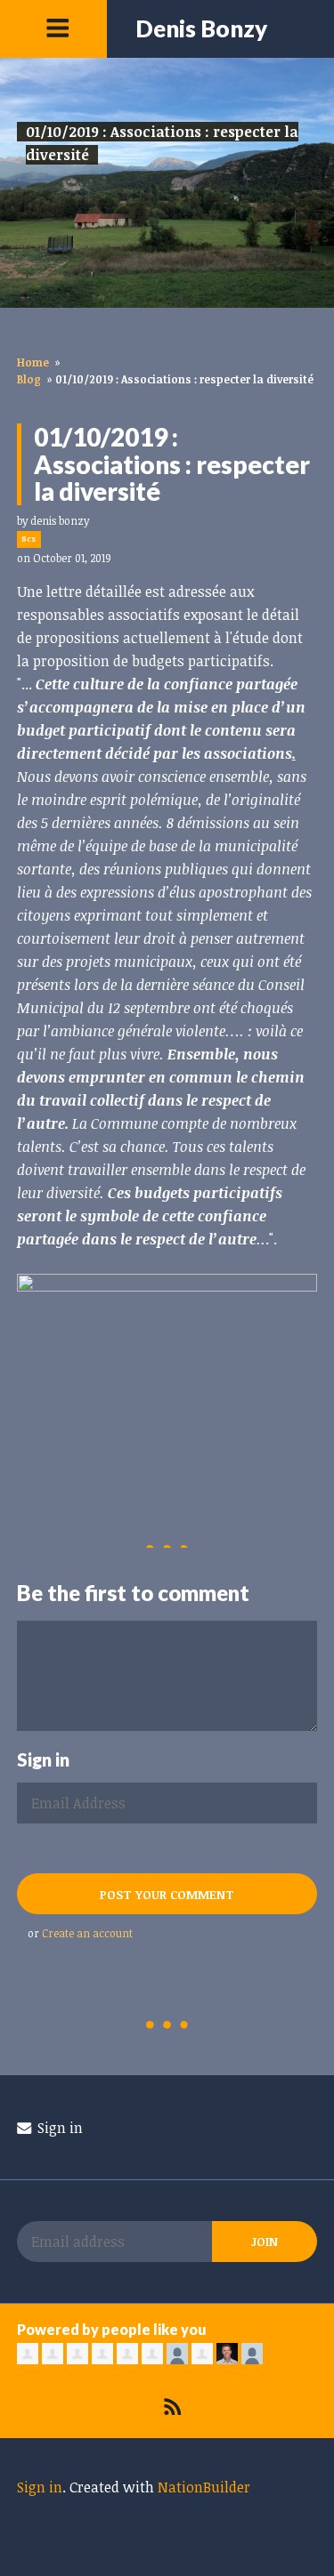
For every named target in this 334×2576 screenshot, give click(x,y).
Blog (29, 379)
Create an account (87, 1933)
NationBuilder (204, 2487)
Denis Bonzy (201, 28)
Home (33, 362)
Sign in (58, 2128)
